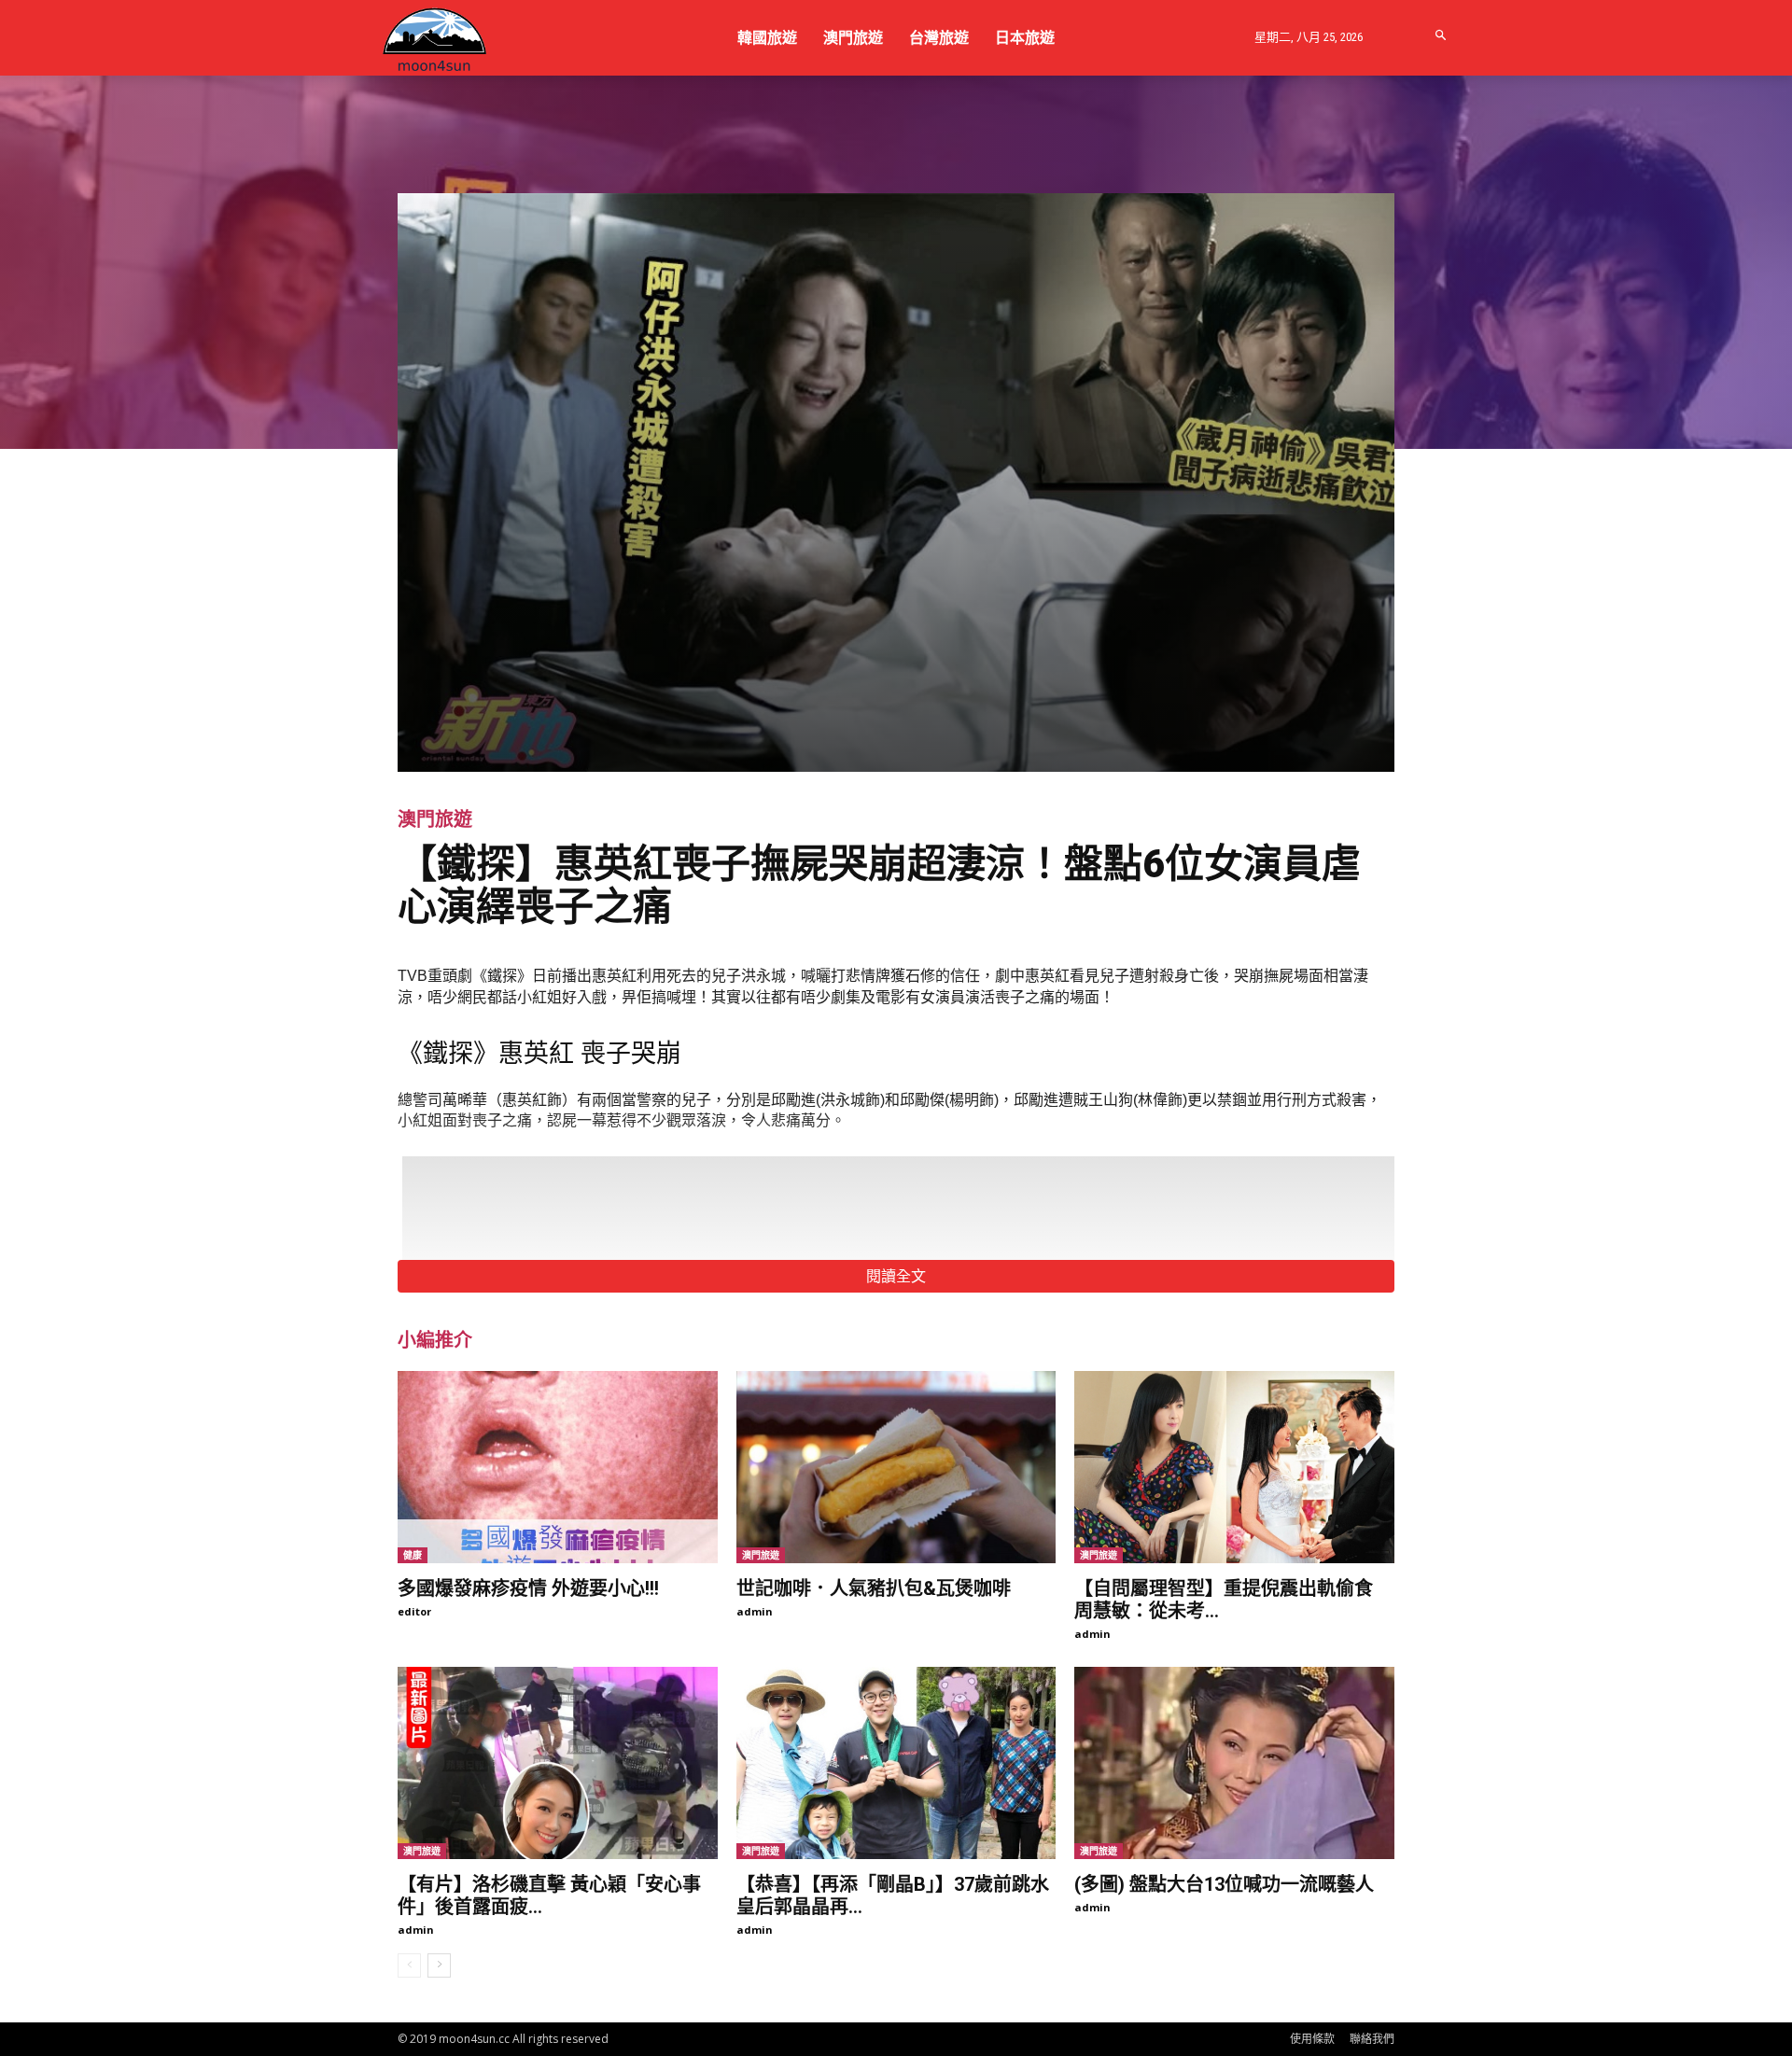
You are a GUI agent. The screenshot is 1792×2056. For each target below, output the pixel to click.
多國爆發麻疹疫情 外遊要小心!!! (528, 1588)
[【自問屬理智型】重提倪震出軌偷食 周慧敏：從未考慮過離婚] (1234, 1467)
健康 (413, 1555)
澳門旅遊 (435, 819)
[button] (1442, 36)
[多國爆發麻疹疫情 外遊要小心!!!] (558, 1467)
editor (414, 1611)
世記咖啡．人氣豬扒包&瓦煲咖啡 (874, 1588)
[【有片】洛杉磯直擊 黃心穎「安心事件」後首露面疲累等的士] (558, 1763)
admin (755, 1611)
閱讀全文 (896, 1276)
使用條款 (1312, 2039)
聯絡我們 (1372, 2039)
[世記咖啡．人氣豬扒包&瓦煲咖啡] (896, 1467)
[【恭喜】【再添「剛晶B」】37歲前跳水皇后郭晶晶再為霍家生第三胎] (896, 1763)
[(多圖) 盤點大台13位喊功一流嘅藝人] (1234, 1763)
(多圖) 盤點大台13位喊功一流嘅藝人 (1224, 1884)
